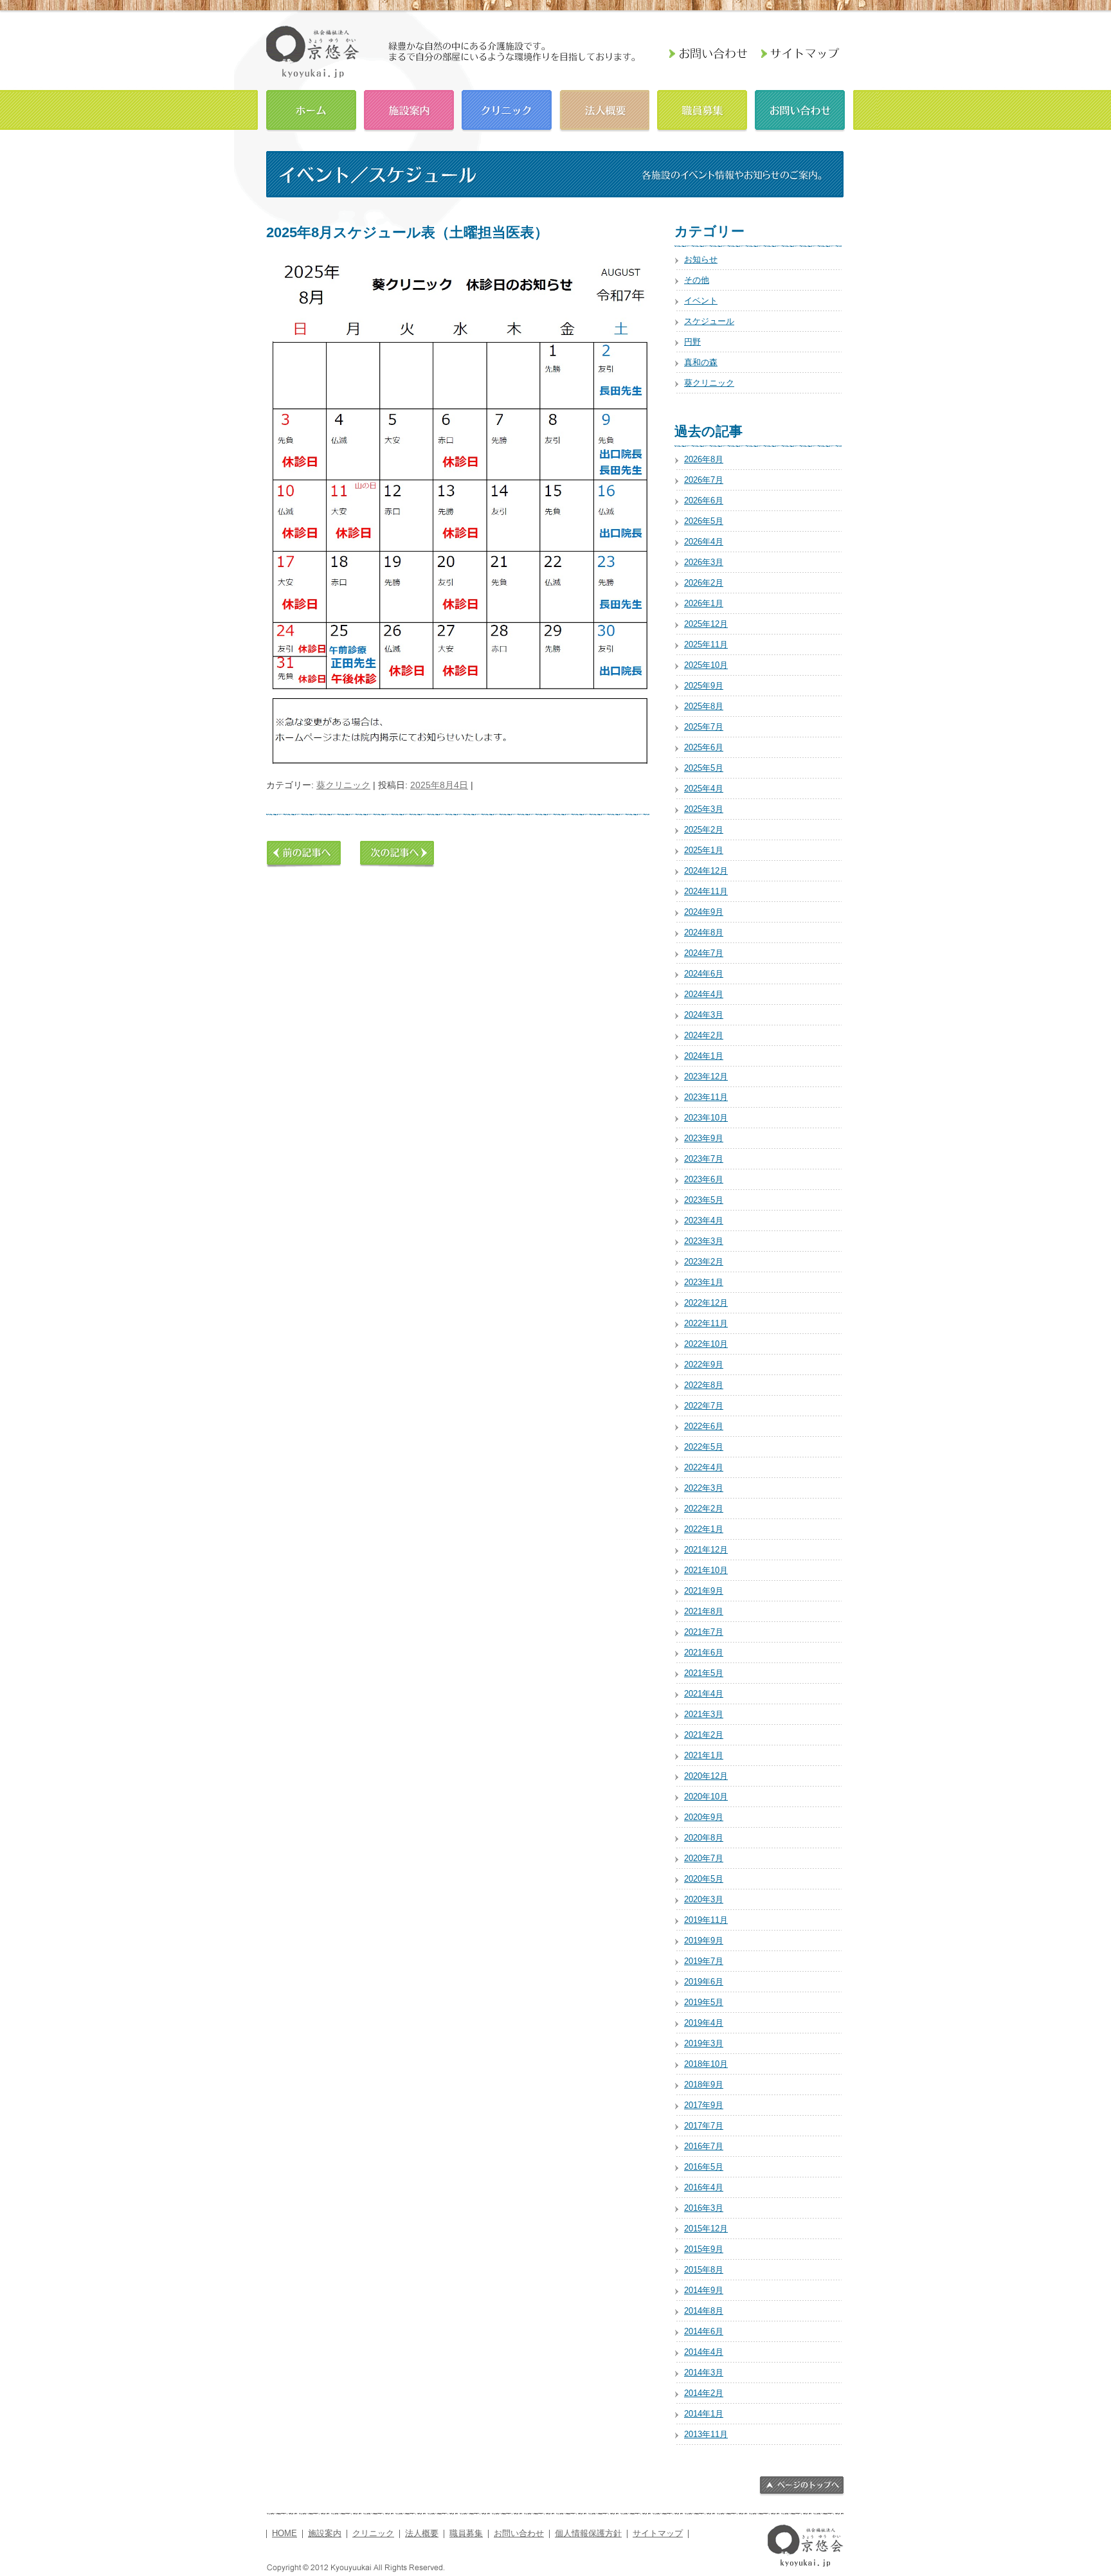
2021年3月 (704, 1714)
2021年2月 (704, 1735)
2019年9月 (704, 1941)
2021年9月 (704, 1591)
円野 (692, 342)
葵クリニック (343, 785)
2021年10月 (706, 1570)
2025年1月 (704, 850)
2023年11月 (706, 1097)
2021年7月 (704, 1632)
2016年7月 (704, 2146)
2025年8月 (704, 706)
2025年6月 (704, 747)
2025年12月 (706, 624)
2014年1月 (704, 2414)
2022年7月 (704, 1406)
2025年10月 (706, 665)
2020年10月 (706, 1797)
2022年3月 (704, 1488)
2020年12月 (706, 1776)
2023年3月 (704, 1241)
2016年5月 (704, 2167)
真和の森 (701, 362)
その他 (697, 280)
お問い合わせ (800, 109)
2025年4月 (704, 788)
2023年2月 (704, 1262)
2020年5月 (704, 1879)
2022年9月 (704, 1365)
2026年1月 (704, 603)
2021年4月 (704, 1694)
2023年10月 (706, 1118)
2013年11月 (706, 2434)
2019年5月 (704, 2002)
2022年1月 (704, 1529)
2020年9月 (704, 1817)
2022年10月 (706, 1344)
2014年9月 (704, 2290)
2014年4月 (704, 2352)
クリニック (507, 109)
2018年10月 (706, 2064)
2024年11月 (706, 891)
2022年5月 (704, 1447)
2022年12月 (706, 1303)
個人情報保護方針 (588, 2534)
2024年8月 (704, 932)
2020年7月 (704, 1858)
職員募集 (702, 109)
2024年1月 (704, 1056)
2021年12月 (706, 1550)
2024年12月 (706, 871)
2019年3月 (704, 2043)
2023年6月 (704, 1179)
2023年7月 (704, 1159)
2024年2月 (704, 1035)
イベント (701, 301)
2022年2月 (704, 1509)
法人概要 (604, 109)
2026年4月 (704, 542)
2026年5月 (704, 521)
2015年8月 (704, 2270)
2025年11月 (706, 644)
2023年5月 (704, 1200)
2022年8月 (704, 1385)
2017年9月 (704, 2105)
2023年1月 (704, 1282)
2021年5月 (704, 1673)
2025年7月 (704, 727)
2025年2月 (704, 830)
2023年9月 (704, 1138)
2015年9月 (704, 2249)
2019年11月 (706, 1920)
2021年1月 (704, 1755)
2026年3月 (704, 562)
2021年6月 (704, 1653)
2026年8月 (704, 459)
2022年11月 (706, 1323)
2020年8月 (704, 1838)
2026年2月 (704, 583)
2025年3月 (704, 809)
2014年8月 (704, 2311)
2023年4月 (704, 1220)
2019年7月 (704, 1961)
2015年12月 (706, 2229)
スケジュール (709, 321)
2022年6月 (704, 1426)
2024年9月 (704, 912)
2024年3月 (704, 1015)
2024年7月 (704, 953)
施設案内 (409, 109)
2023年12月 (706, 1076)
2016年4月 (704, 2187)
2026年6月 (704, 500)
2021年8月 (704, 1611)
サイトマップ (658, 2534)
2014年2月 (704, 2393)
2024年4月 (704, 994)
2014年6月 (704, 2331)
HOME (311, 109)
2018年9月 (704, 2085)
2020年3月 (704, 1899)
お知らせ (701, 259)
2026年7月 (704, 480)
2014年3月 (704, 2373)
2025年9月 (704, 686)
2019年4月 (704, 2023)
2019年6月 (704, 1982)
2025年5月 (704, 768)
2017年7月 (704, 2126)
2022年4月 (704, 1467)
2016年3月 (704, 2208)
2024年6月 (704, 974)
